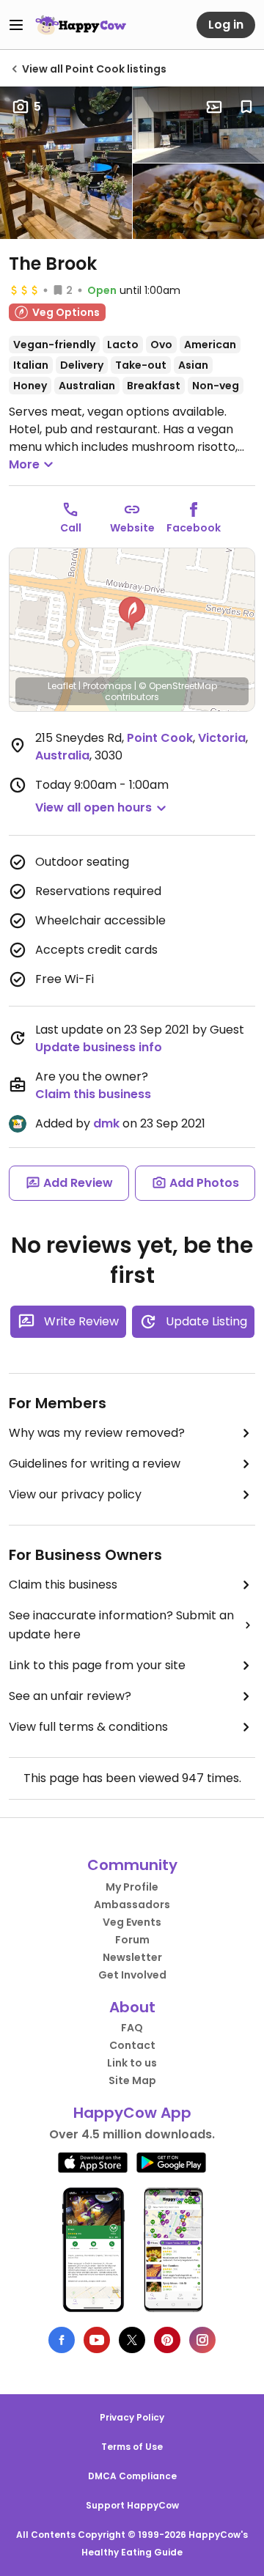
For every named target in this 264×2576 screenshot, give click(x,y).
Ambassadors (132, 1905)
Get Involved (132, 1975)
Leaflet (62, 686)
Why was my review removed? (97, 1433)
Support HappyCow (132, 2505)
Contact (132, 2045)
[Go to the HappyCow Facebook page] (62, 2340)
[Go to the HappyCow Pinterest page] (167, 2340)
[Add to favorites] (246, 107)
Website (132, 528)
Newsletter (132, 1957)
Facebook (194, 528)
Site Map (132, 2080)
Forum (132, 1940)
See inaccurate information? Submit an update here (121, 1625)
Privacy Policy (132, 2417)
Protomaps (107, 686)
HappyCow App (132, 2113)
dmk (106, 1123)
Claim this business (93, 1094)
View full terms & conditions (88, 1727)
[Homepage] (81, 25)
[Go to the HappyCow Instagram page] (202, 2340)
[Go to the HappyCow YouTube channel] (97, 2340)
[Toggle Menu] (16, 25)
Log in (226, 25)
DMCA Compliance (132, 2476)
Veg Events (132, 1922)
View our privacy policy (75, 1494)
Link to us (132, 2063)
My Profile (132, 1887)
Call (71, 528)
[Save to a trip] (214, 107)
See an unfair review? (70, 1696)
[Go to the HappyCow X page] (132, 2340)
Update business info (99, 1047)
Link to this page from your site (97, 1665)
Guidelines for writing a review (95, 1464)
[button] (132, 614)
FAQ (132, 2028)
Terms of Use (132, 2447)
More (24, 464)
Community (132, 1865)
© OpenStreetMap (178, 686)
